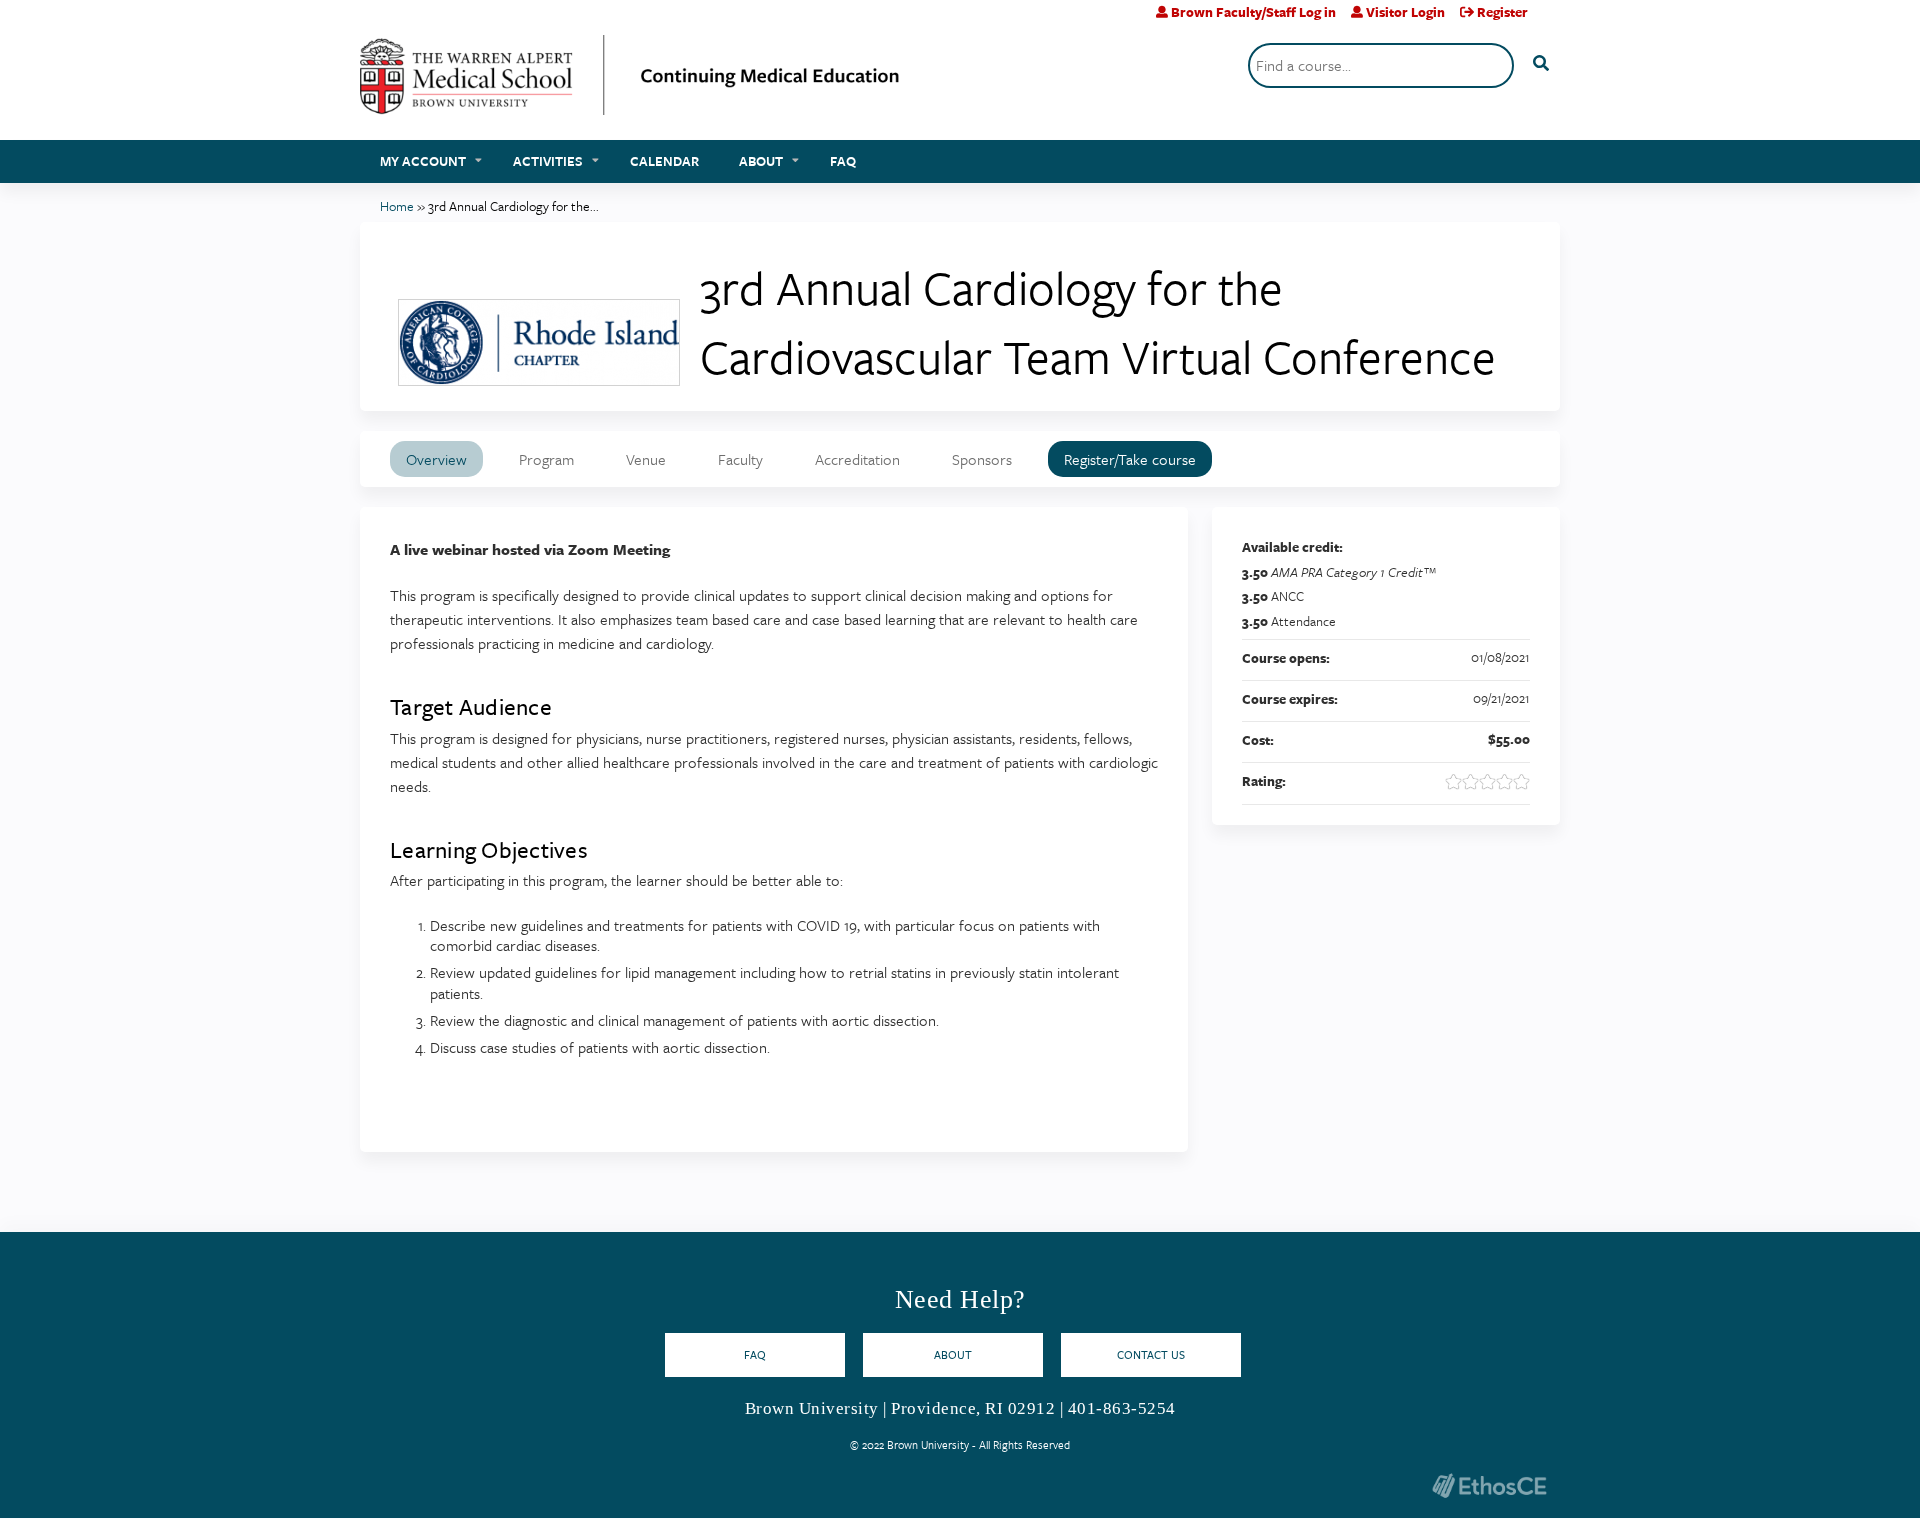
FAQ (843, 161)
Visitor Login (1405, 12)
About (761, 161)
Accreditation (857, 459)
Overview (436, 459)
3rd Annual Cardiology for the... (513, 206)
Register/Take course (1130, 459)
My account (423, 161)
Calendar (664, 161)
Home (397, 206)
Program (546, 459)
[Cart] (1551, 19)
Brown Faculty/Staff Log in (1253, 12)
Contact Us (1151, 1354)
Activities (548, 161)
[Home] (630, 82)
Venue (646, 459)
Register (1502, 12)
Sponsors (982, 459)
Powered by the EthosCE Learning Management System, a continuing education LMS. (1489, 1485)
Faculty (740, 459)
